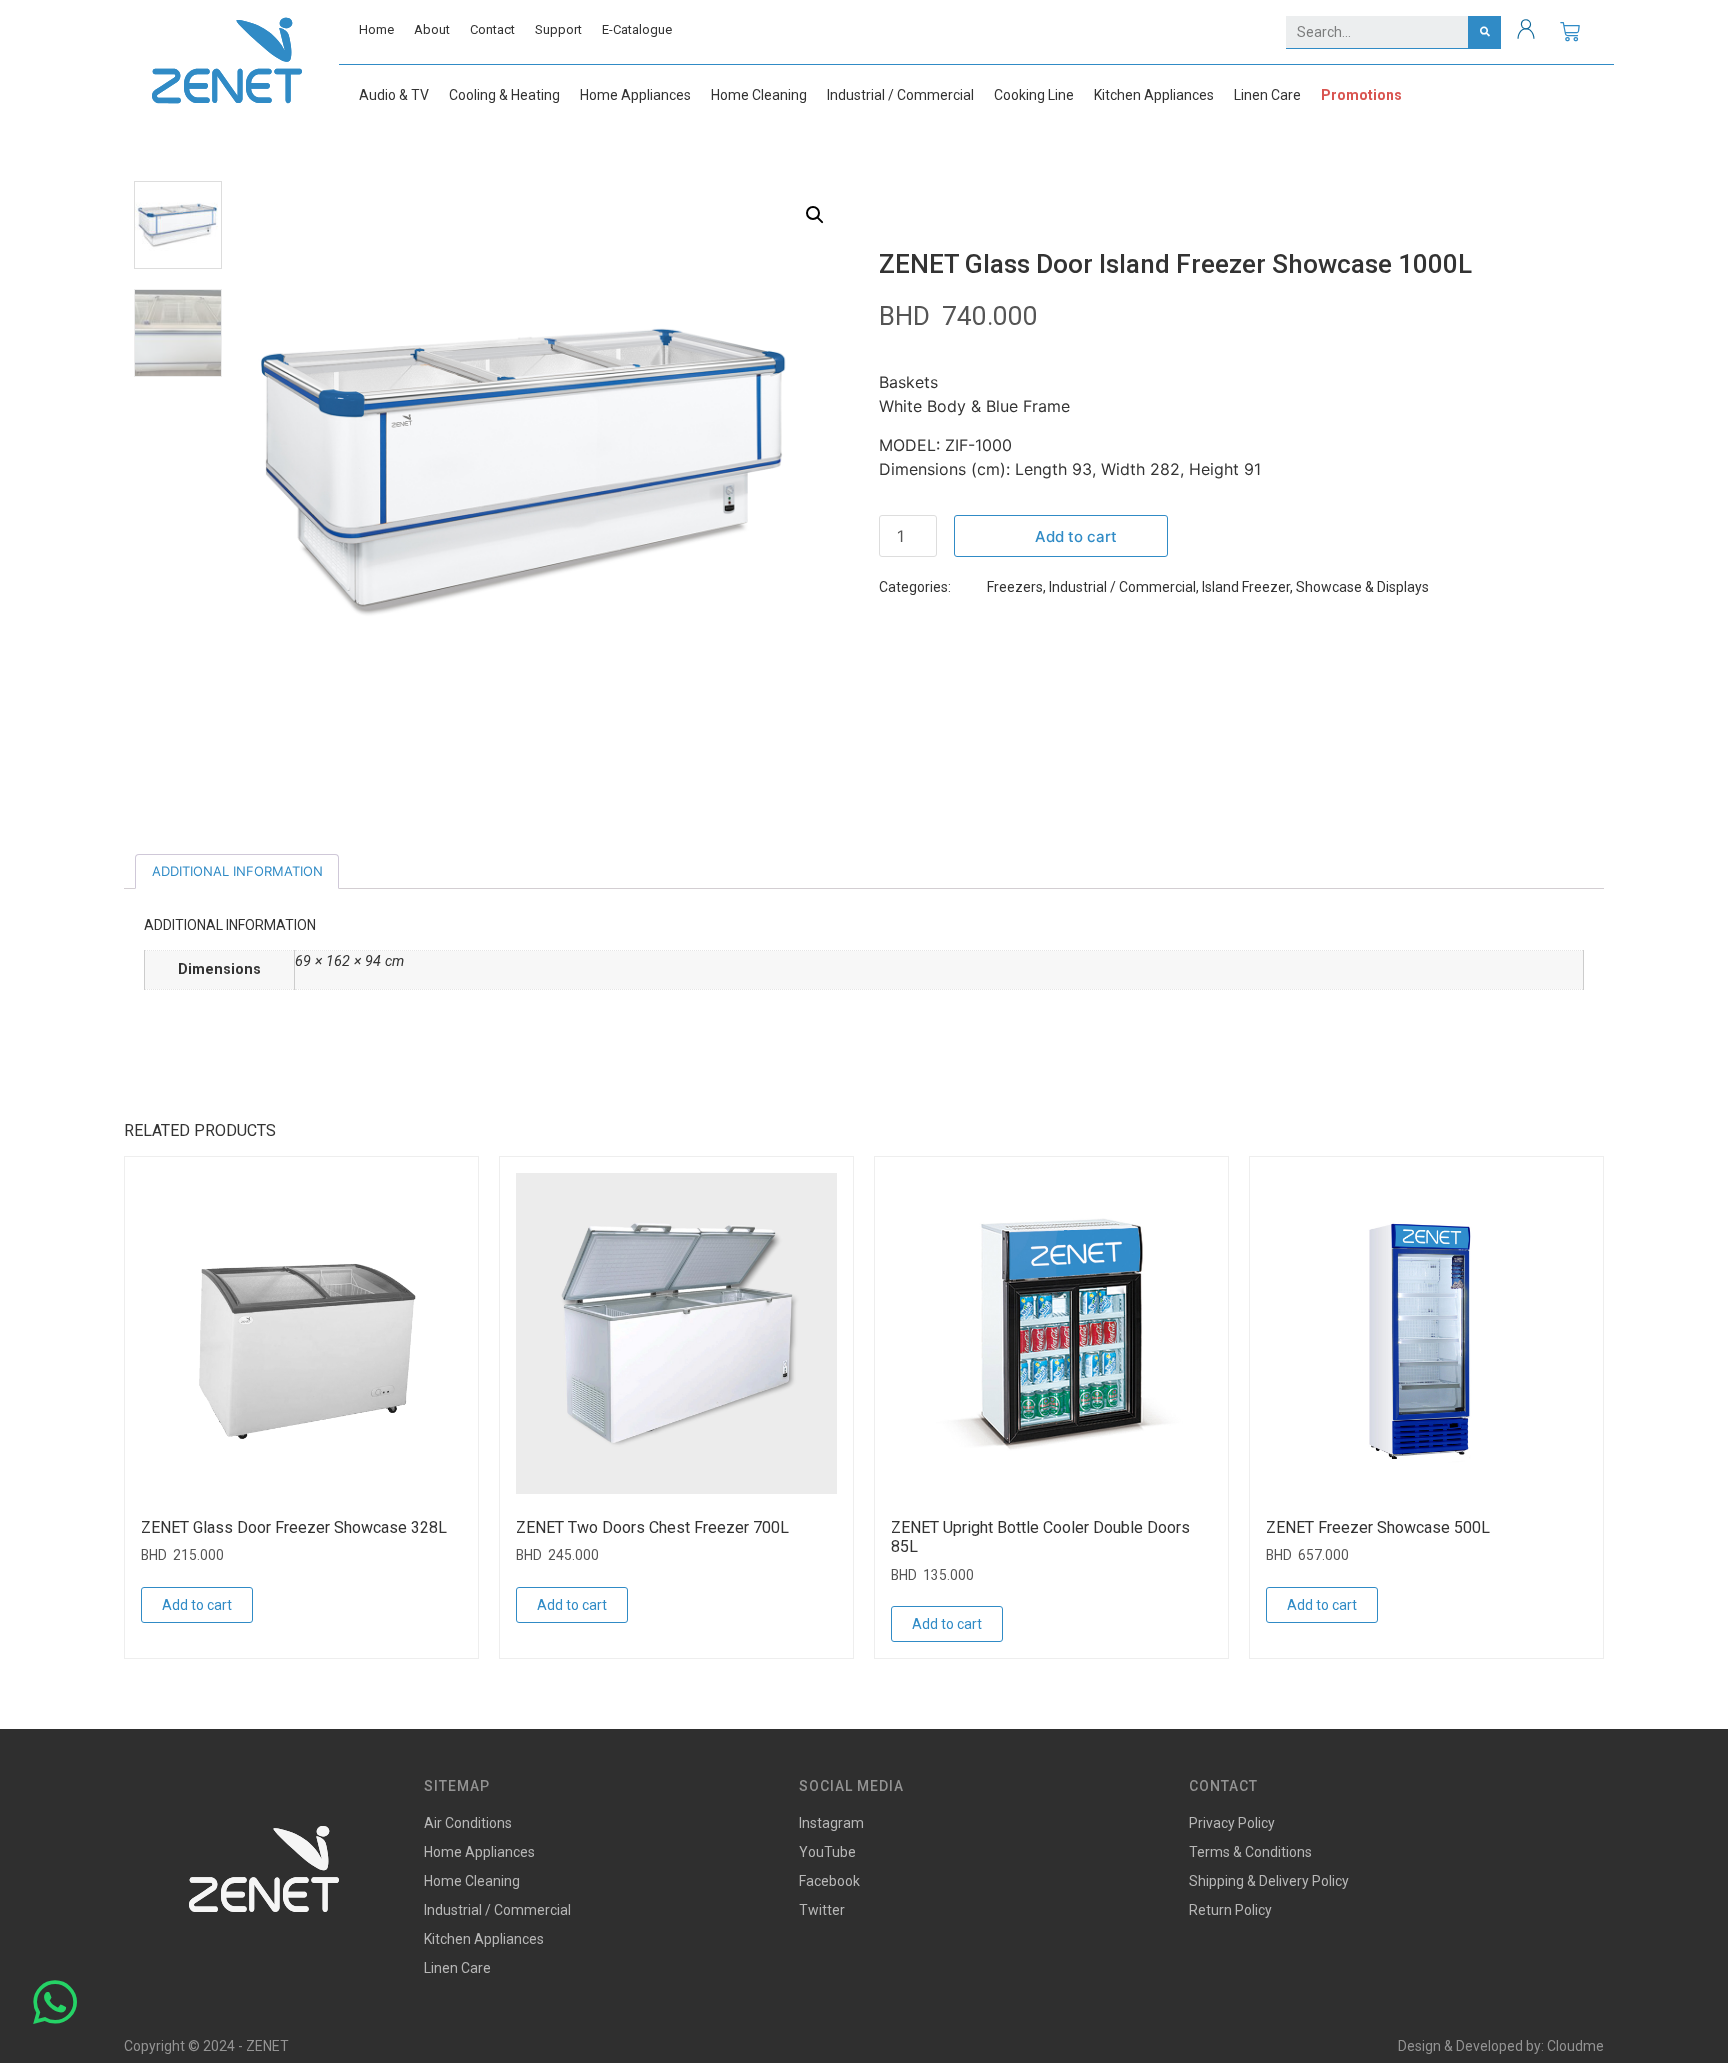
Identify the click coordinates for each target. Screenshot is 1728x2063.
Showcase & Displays (1362, 587)
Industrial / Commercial (1122, 587)
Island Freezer (1246, 587)
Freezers (1015, 587)
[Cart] (1570, 32)
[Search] (1484, 32)
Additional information (237, 871)
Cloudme (1575, 2046)
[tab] (237, 872)
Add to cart (1076, 536)
